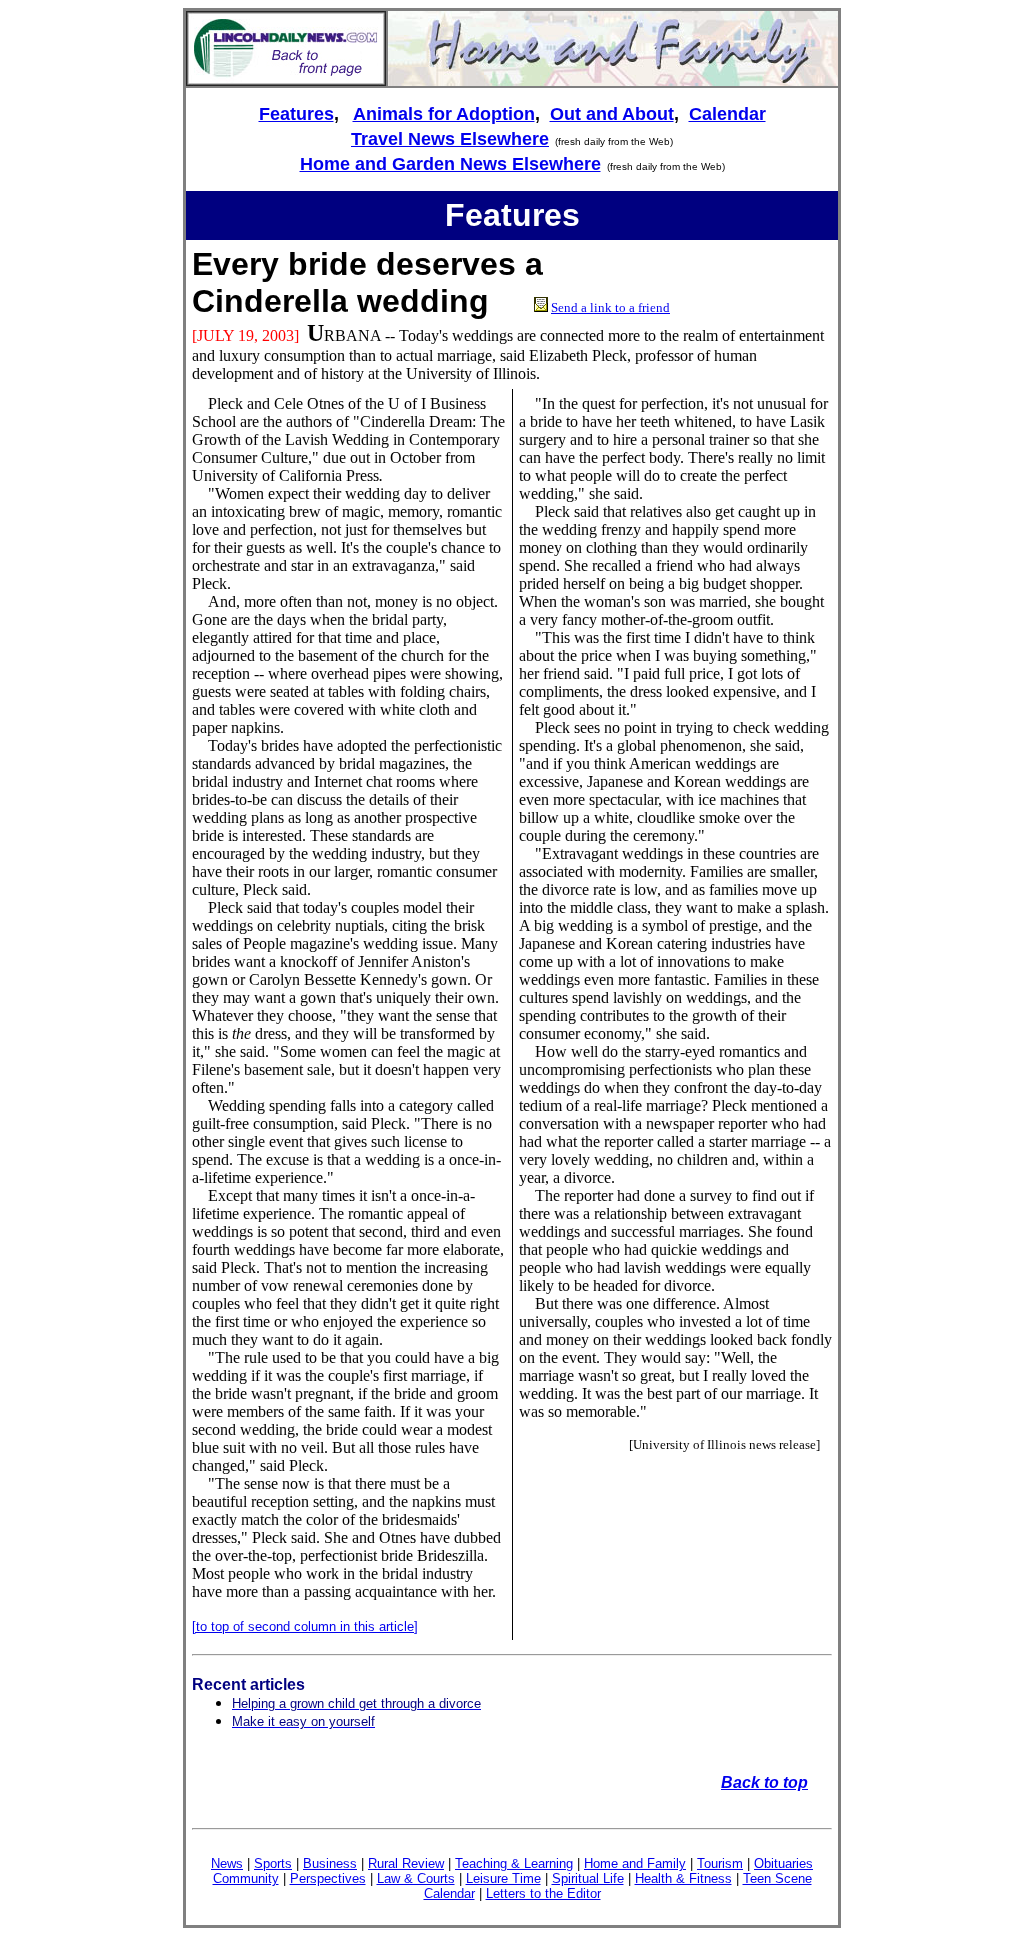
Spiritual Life (588, 1878)
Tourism (720, 1863)
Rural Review (406, 1863)
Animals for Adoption (444, 114)
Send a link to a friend (610, 307)
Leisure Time (503, 1878)
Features (296, 114)
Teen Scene (777, 1878)
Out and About (612, 114)
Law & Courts (416, 1878)
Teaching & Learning (514, 1863)
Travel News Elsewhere (450, 139)
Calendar (727, 114)
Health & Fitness (683, 1878)
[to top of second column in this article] (305, 1626)
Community (246, 1878)
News (227, 1863)
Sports (273, 1863)
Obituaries (783, 1863)
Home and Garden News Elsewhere (450, 164)
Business (330, 1863)
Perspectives (328, 1878)
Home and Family (635, 1863)
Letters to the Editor (543, 1893)
